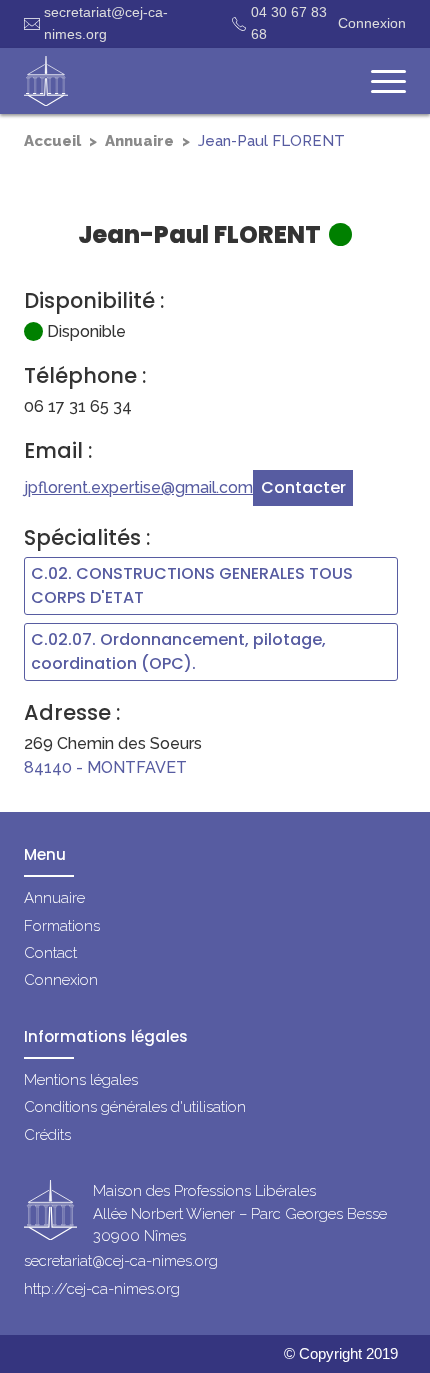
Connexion (372, 23)
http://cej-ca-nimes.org (102, 1289)
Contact (50, 953)
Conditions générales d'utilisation (135, 1107)
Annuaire (139, 141)
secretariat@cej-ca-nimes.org (106, 23)
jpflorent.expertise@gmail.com (138, 487)
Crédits (47, 1135)
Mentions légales (81, 1080)
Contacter (303, 487)
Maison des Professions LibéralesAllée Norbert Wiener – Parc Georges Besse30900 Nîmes (240, 1213)
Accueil (52, 141)
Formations (62, 926)
